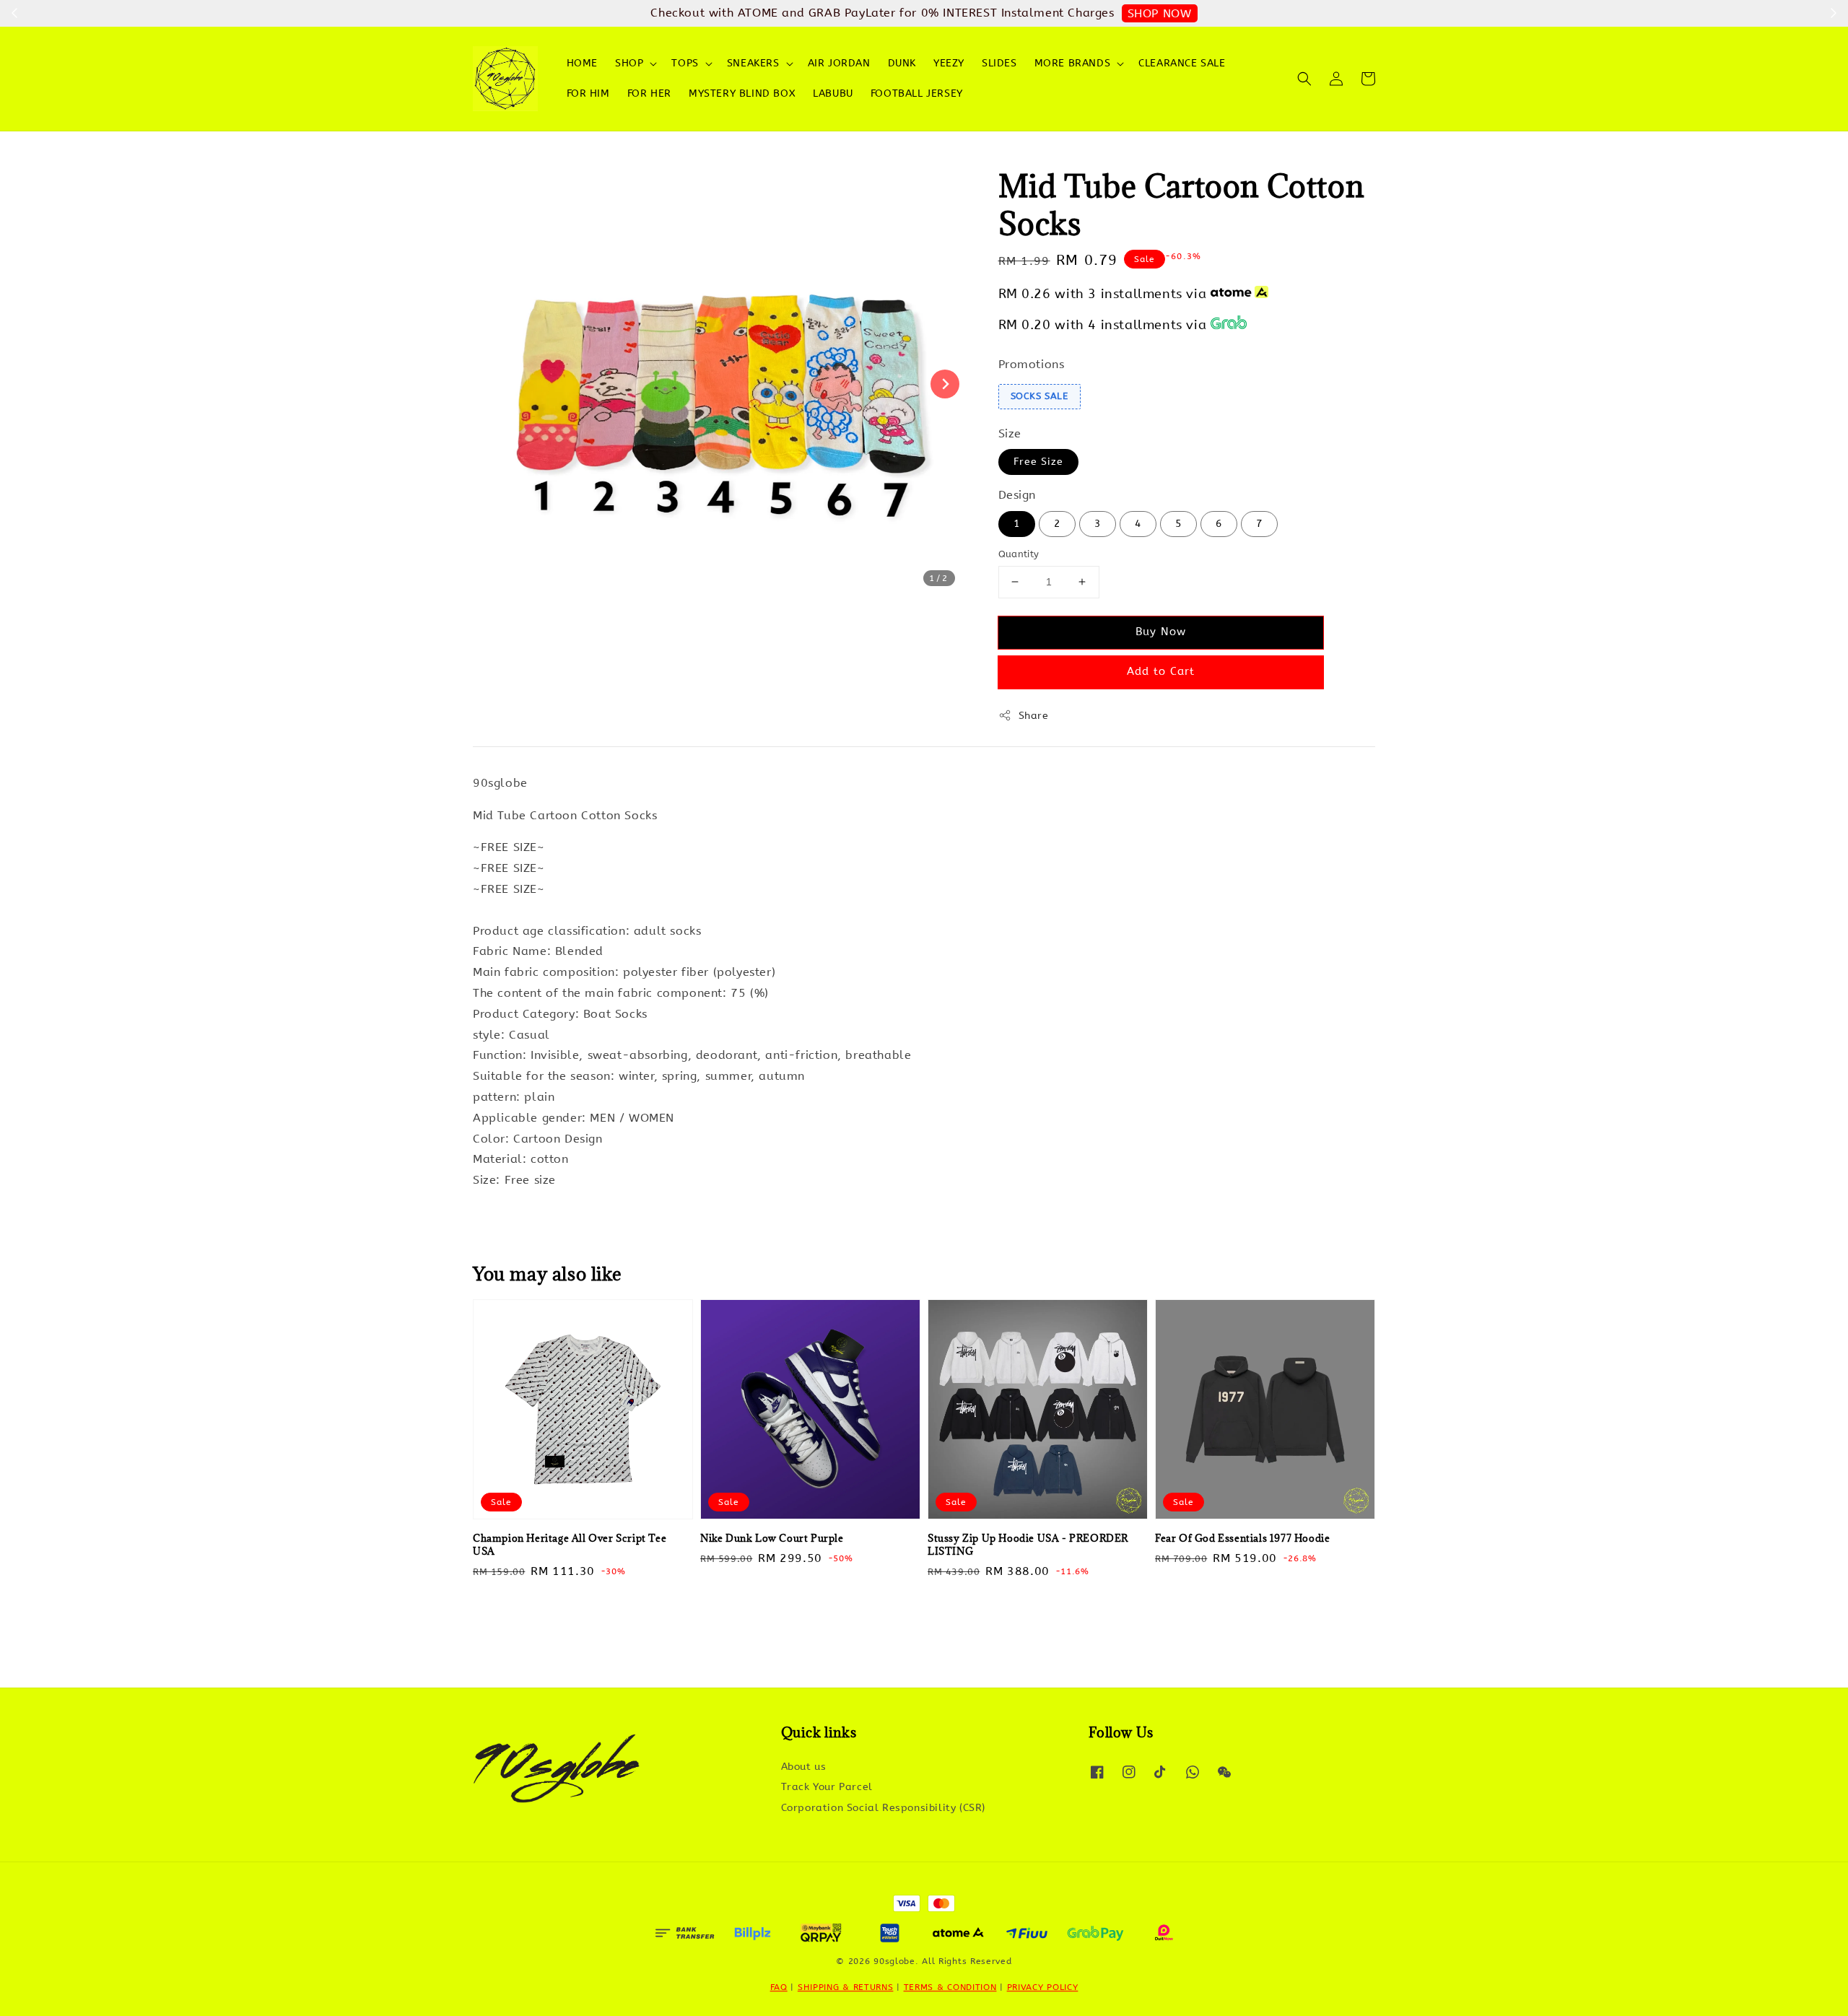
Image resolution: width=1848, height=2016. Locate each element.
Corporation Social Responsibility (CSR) (883, 1808)
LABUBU (833, 93)
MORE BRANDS (1073, 63)
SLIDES (999, 63)
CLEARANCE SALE (1182, 63)
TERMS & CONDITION (950, 1987)
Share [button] (1034, 716)
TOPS (685, 63)
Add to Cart (1161, 671)
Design (1017, 495)
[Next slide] (945, 384)
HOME (582, 63)
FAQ (779, 1987)
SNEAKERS (753, 63)
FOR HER (649, 93)
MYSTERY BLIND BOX (742, 93)
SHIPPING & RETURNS (846, 1987)
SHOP (629, 63)
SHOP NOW (1160, 13)
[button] (1304, 79)
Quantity (1019, 554)
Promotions (1032, 364)
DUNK (902, 63)
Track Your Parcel (827, 1787)
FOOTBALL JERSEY (917, 93)
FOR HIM (588, 93)
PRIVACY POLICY (1043, 1987)
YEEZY (949, 63)
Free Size (1038, 462)
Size (1010, 433)
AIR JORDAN (839, 63)
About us (804, 1767)
